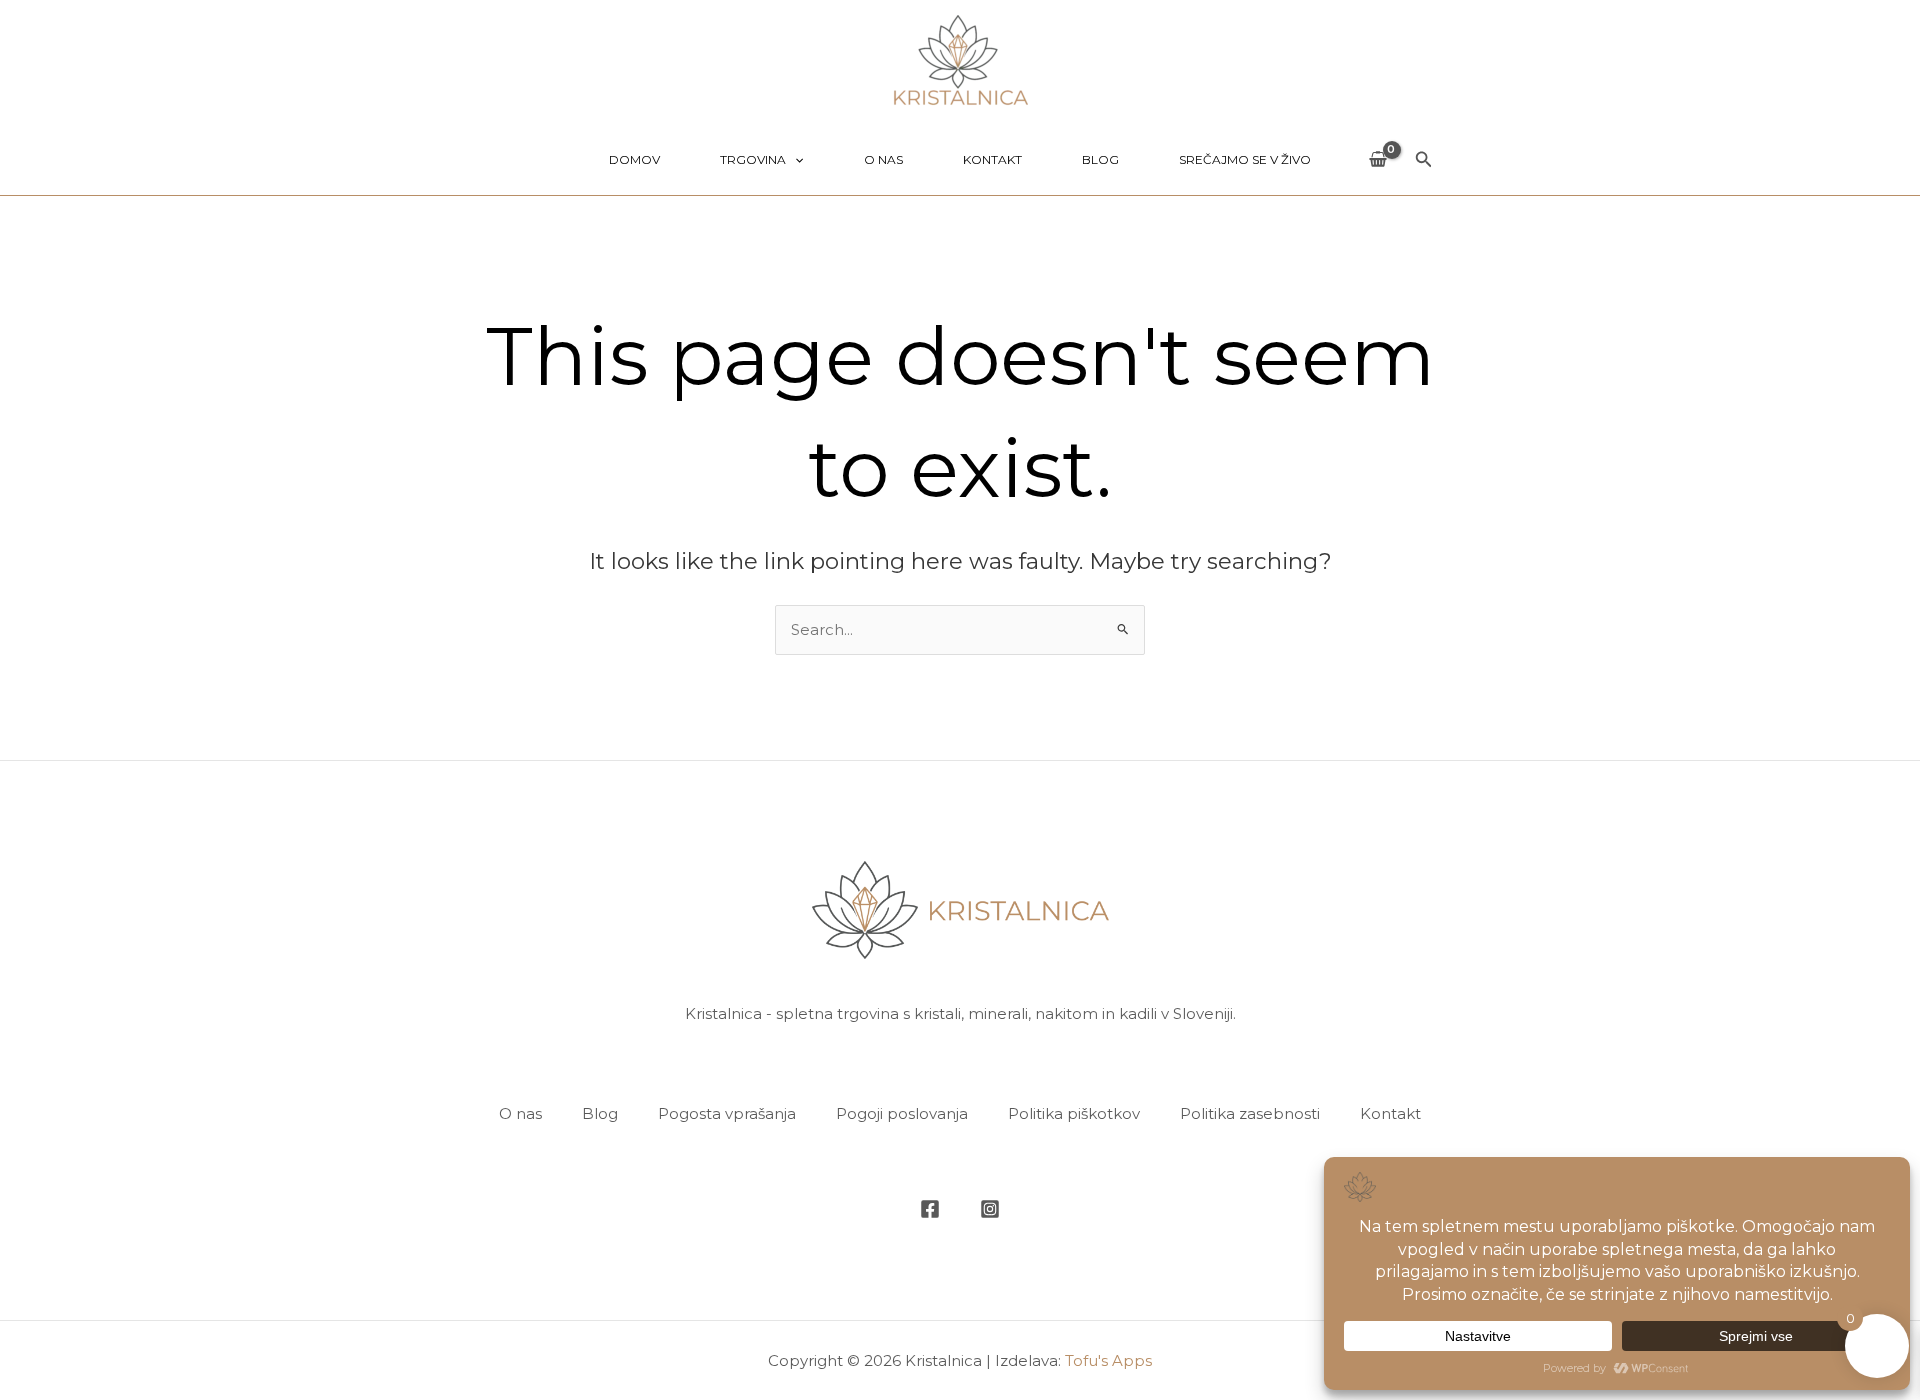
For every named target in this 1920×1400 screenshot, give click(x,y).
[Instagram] (990, 1209)
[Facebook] (930, 1209)
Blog (1100, 159)
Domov (634, 159)
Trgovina (753, 159)
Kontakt (992, 159)
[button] (794, 160)
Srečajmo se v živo (1245, 159)
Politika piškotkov (1074, 1113)
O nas (883, 159)
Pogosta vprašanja (727, 1113)
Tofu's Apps (1108, 1360)
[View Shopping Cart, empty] (1378, 160)
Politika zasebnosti (1250, 1113)
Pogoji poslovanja (902, 1113)
